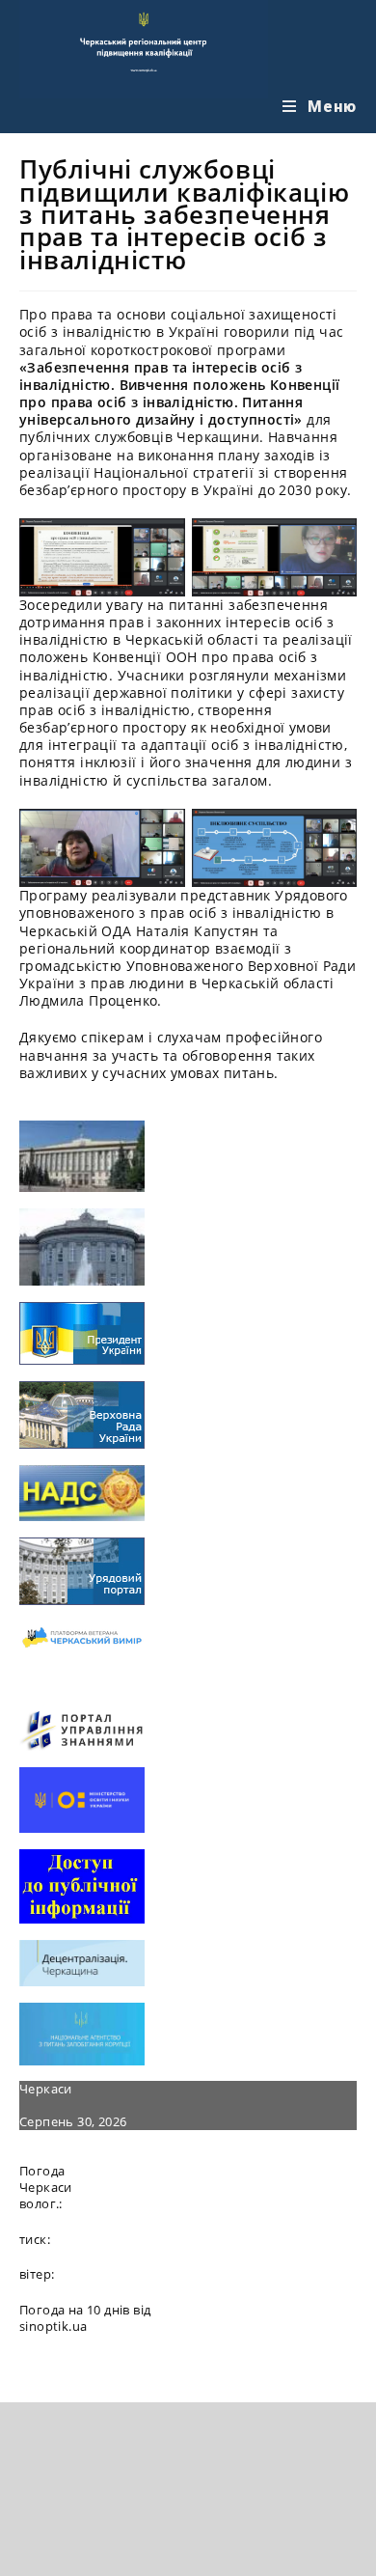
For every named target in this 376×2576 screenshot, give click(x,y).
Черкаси (46, 2089)
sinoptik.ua (53, 2326)
